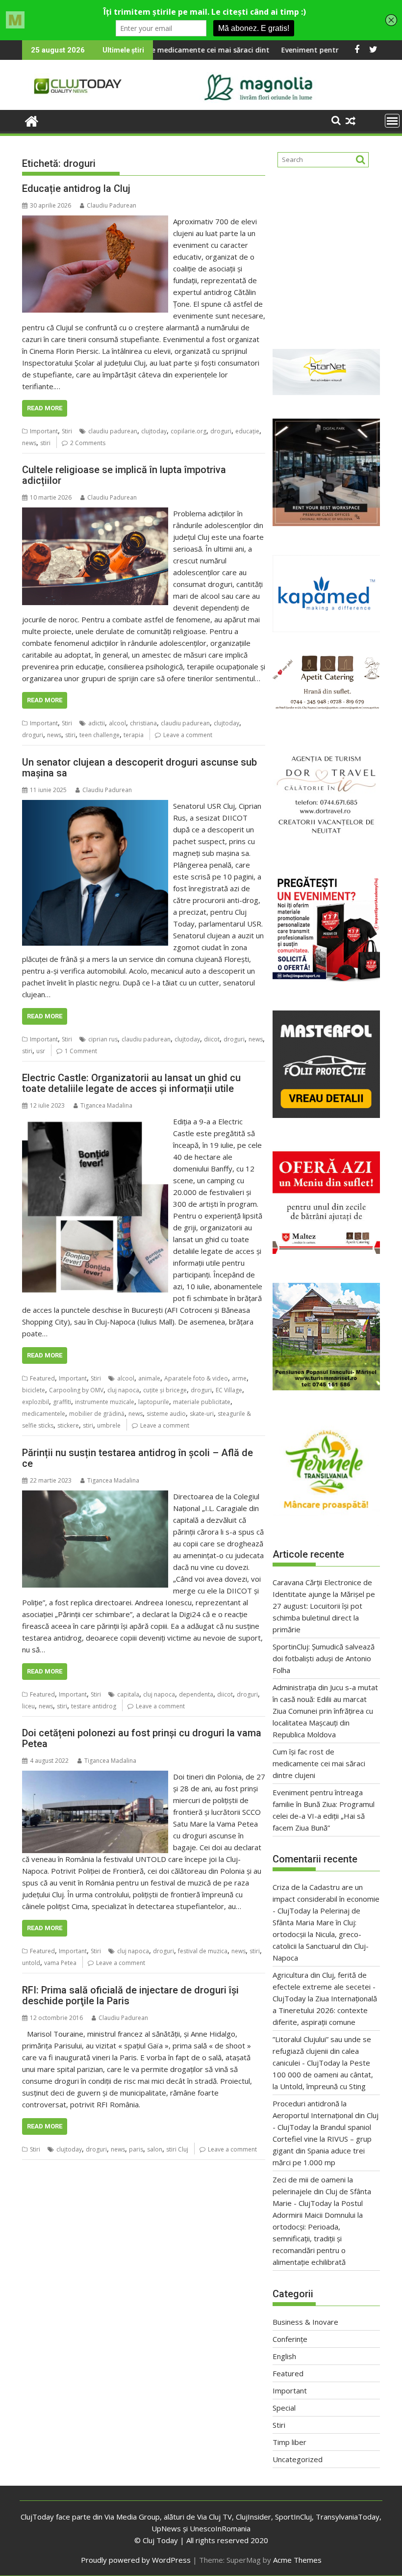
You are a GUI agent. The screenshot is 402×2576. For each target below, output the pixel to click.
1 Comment (81, 1051)
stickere (68, 1425)
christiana (143, 723)
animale (149, 1378)
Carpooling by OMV (76, 1390)
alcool (117, 723)
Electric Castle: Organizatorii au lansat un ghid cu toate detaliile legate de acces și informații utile (131, 1083)
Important (44, 431)
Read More (45, 408)
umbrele (109, 1425)
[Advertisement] (326, 254)
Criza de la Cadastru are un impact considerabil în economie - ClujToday (326, 1899)
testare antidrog (94, 1706)
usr (41, 1051)
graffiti (62, 1402)
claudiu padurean (113, 431)
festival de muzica (203, 1951)
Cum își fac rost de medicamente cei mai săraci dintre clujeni (319, 1763)
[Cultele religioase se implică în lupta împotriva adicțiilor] (95, 513)
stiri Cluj (177, 2149)
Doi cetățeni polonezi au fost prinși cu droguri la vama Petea (142, 1738)
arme (239, 1378)
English (284, 2356)
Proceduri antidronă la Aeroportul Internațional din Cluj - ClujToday (326, 2115)
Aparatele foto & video (196, 1378)
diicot (212, 1039)
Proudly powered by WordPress (136, 2560)
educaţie (247, 431)
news (29, 443)
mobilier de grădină (97, 1414)
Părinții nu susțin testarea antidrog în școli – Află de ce (138, 1458)
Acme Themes (297, 2560)
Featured (42, 1378)
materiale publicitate (202, 1402)
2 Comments (88, 443)
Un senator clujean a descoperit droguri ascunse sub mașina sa (139, 768)
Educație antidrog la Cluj (76, 188)
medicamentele (44, 1414)
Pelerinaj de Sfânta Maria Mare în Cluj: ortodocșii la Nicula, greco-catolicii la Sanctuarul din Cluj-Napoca (321, 1934)
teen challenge (100, 735)
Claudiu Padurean (112, 205)
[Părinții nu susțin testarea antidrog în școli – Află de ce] (95, 1496)
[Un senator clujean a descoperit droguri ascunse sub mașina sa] (95, 806)
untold (31, 1963)
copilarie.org (188, 431)
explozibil (36, 1402)
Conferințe (290, 2339)
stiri (45, 443)
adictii (97, 723)
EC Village (229, 1390)
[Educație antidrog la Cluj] (95, 221)
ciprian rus (103, 1039)
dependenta (196, 1694)
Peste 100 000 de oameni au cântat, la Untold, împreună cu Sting (323, 2074)
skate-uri (202, 1414)
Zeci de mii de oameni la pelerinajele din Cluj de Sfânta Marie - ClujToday (322, 2191)
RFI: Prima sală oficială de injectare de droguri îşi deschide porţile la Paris (130, 1995)
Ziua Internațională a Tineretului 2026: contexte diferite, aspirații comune (325, 2010)
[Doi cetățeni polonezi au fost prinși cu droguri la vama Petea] (95, 1777)
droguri (221, 431)
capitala (128, 1694)
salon (155, 2149)
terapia (134, 735)
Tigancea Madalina (106, 1105)
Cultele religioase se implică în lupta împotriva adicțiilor (124, 475)
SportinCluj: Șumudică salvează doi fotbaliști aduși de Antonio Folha (324, 1658)
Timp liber (289, 2442)
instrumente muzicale (105, 1402)
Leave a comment (188, 735)
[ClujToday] (32, 120)
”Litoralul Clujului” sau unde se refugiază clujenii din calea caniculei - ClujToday (322, 2051)
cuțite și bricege (165, 1390)
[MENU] (392, 121)
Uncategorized (298, 2459)
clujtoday (154, 431)
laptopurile (154, 1402)
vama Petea (60, 1963)
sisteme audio (166, 1414)
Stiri (67, 431)
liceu (28, 1706)
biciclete (34, 1390)
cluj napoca (123, 1390)
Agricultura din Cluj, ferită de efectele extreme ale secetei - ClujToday (324, 1987)
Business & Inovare (305, 2322)
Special (284, 2408)
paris (136, 2149)
